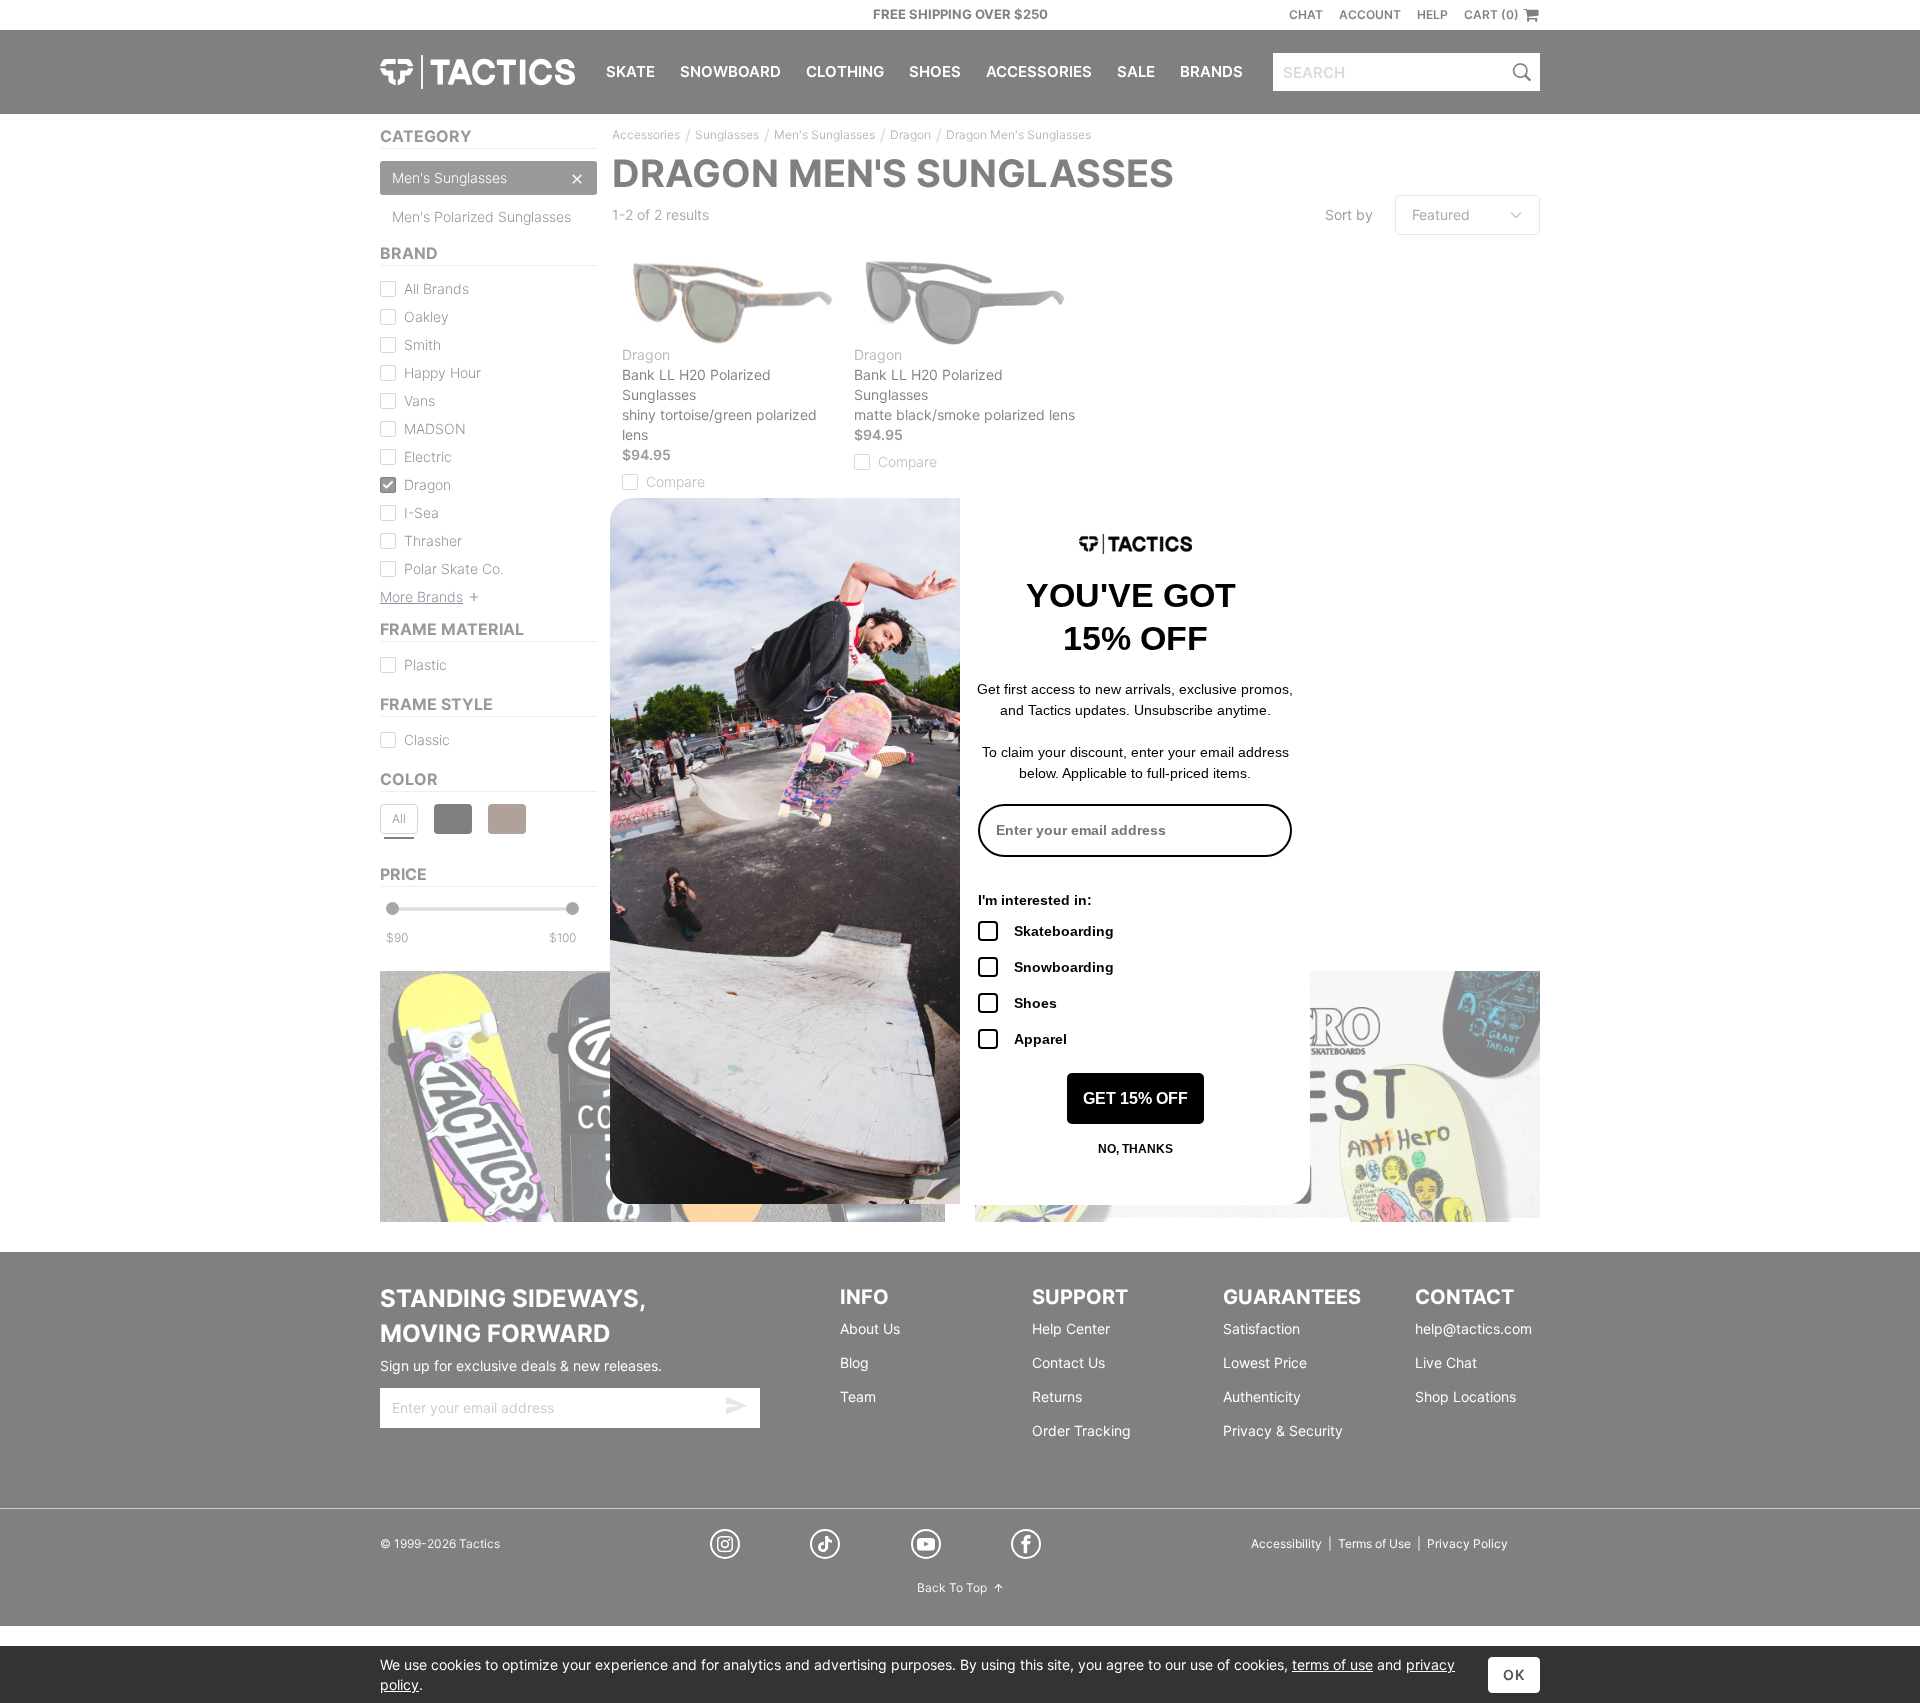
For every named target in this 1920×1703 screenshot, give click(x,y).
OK (1514, 1674)
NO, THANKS (1135, 1149)
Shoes (1035, 1003)
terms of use (1332, 1664)
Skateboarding (1064, 931)
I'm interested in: (1035, 900)
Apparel (1040, 1039)
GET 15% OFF (1135, 1098)
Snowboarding (1064, 967)
